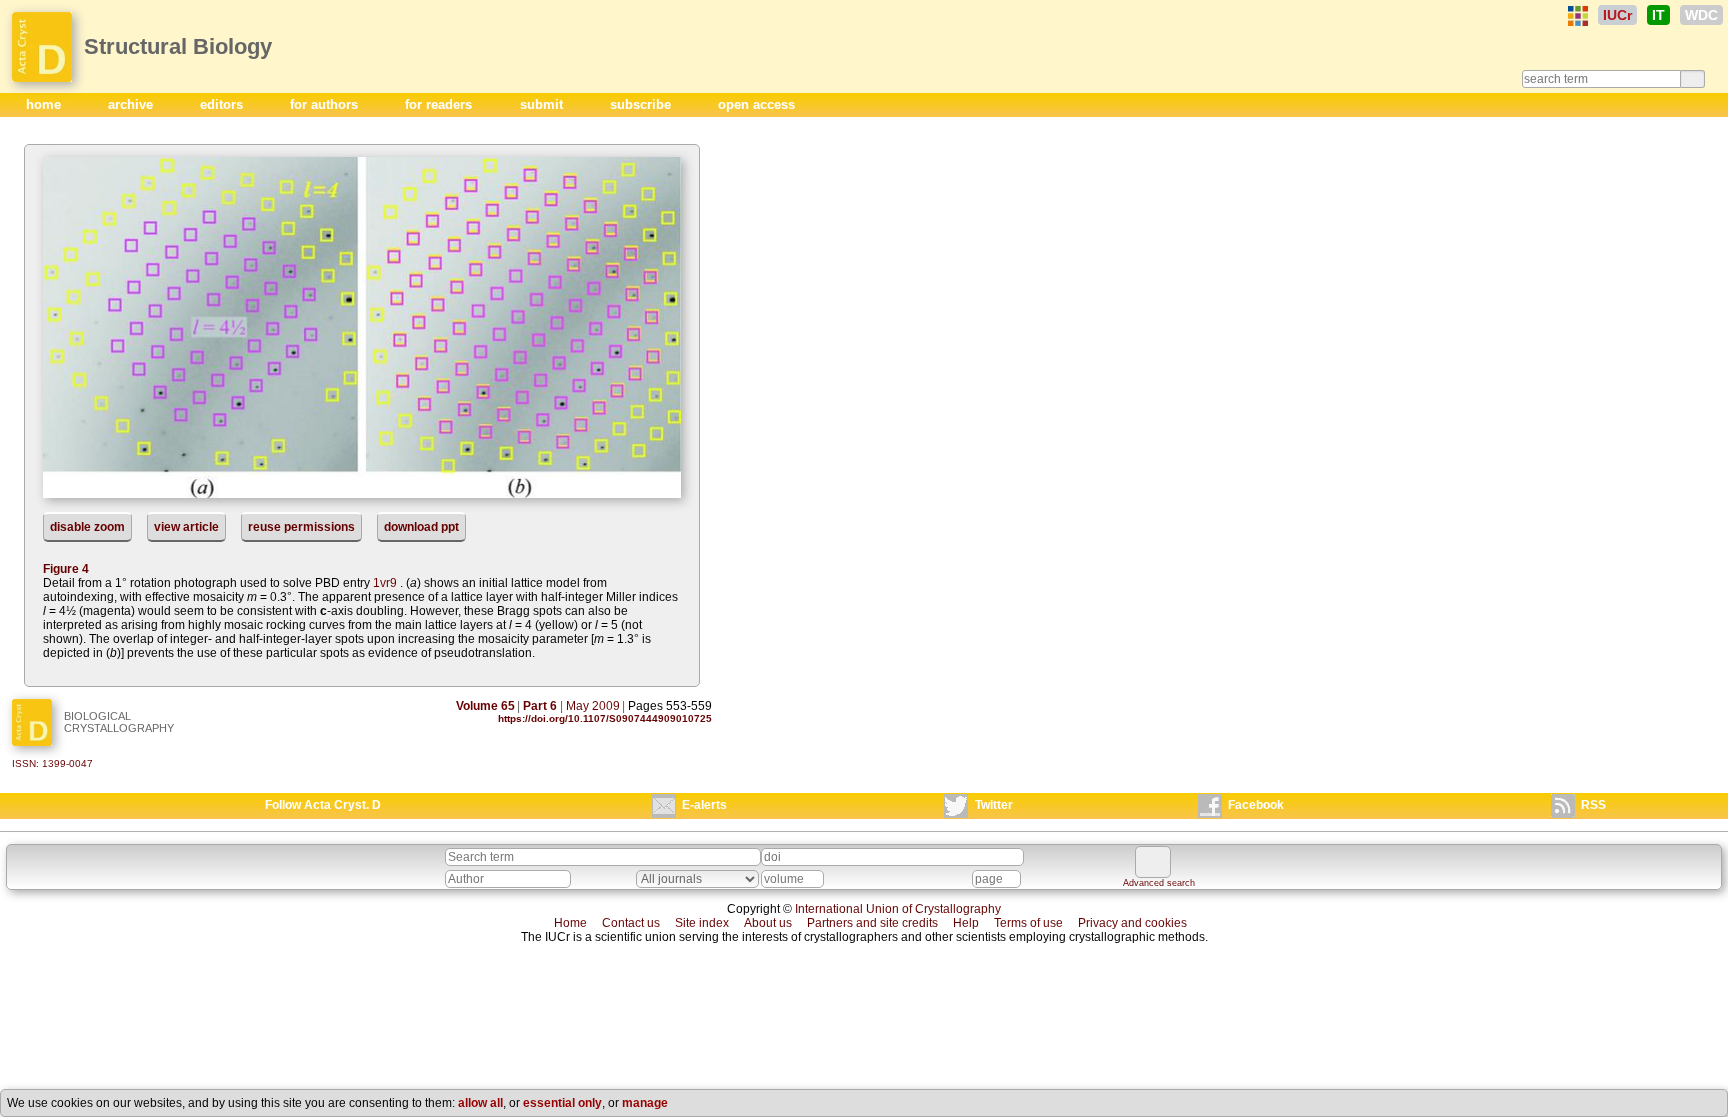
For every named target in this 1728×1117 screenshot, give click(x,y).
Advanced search (1159, 883)
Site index (702, 923)
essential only (562, 1103)
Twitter (994, 805)
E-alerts (704, 805)
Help (966, 923)
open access (756, 104)
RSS (1593, 805)
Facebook (1256, 805)
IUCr (1617, 15)
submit (543, 104)
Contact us (631, 923)
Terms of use (1028, 923)
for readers (440, 104)
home (45, 104)
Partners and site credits (872, 923)
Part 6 (540, 706)
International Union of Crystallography (898, 909)
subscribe (642, 104)
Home (570, 923)
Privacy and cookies (1132, 923)
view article (186, 527)
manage (645, 1103)
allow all (480, 1103)
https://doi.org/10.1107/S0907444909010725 (605, 718)
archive (132, 104)
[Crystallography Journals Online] (1578, 16)
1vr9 (385, 583)
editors (223, 104)
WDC (1701, 15)
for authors (326, 104)
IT (1658, 15)
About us (768, 923)
